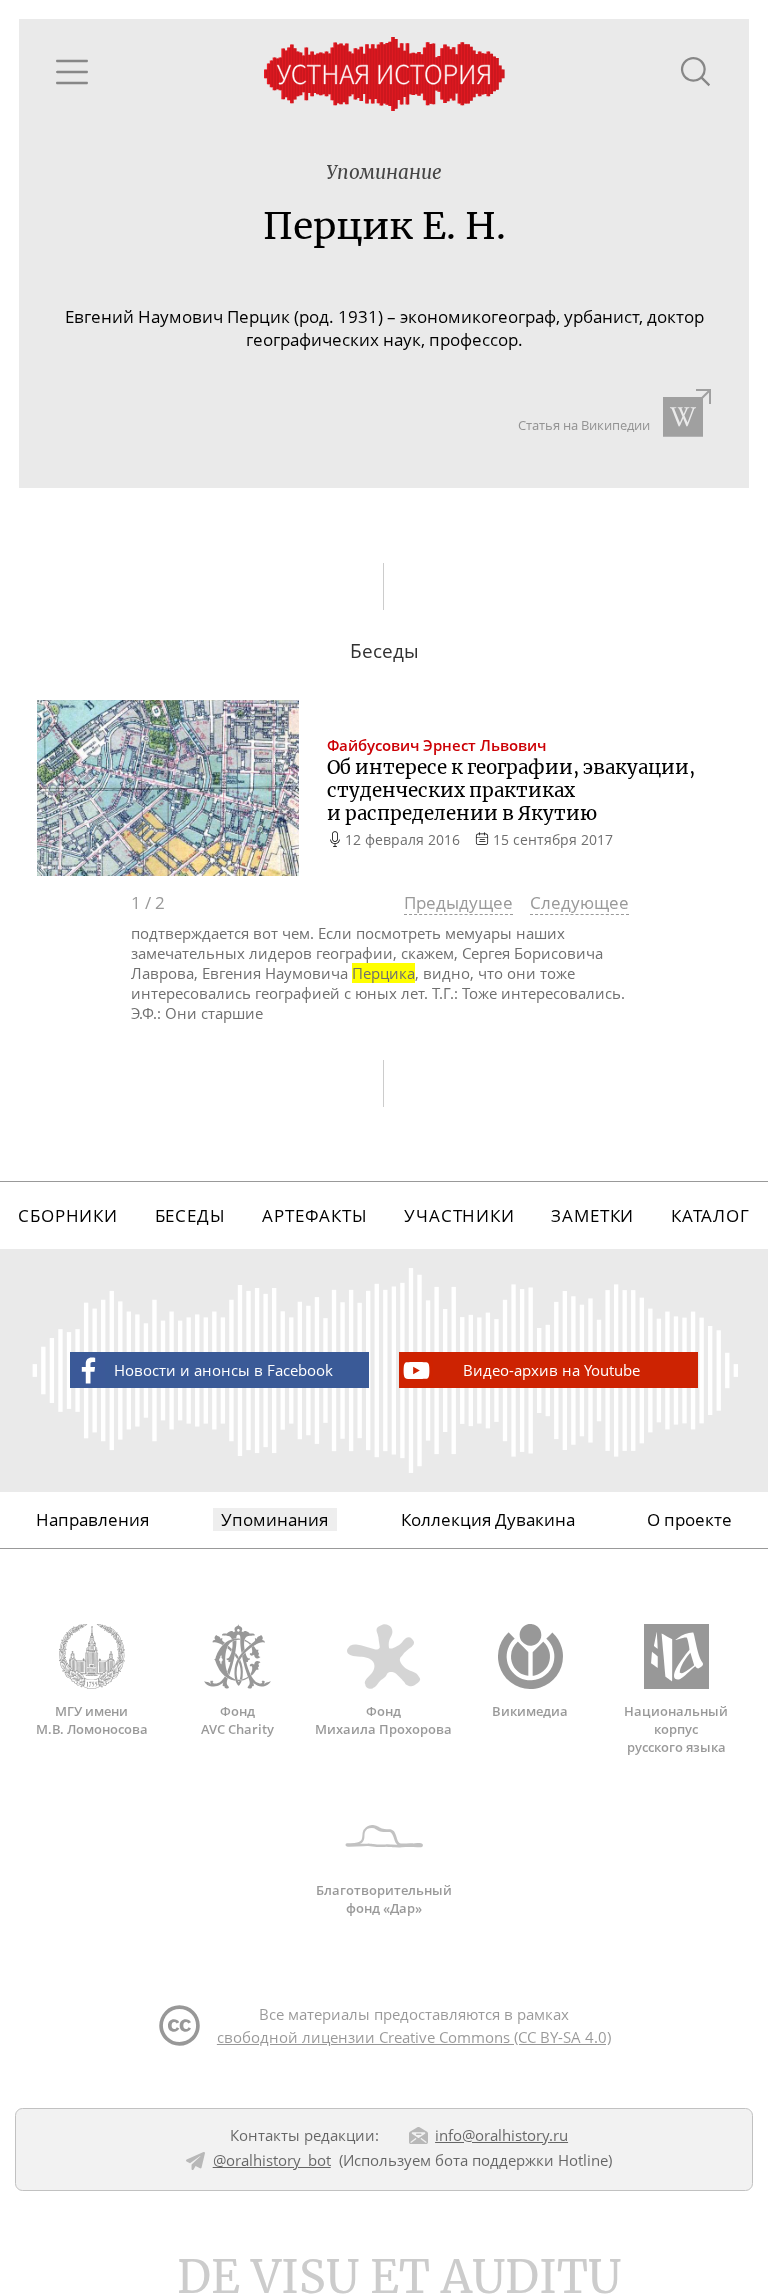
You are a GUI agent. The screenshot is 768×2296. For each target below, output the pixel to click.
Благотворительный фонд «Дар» (384, 1899)
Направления (92, 1519)
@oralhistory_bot (272, 2160)
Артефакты (315, 1215)
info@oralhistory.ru (501, 2135)
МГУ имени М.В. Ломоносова (92, 1720)
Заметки (592, 1215)
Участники (459, 1215)
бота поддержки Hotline (521, 2160)
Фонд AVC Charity (237, 1720)
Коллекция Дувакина (488, 1519)
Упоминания (274, 1519)
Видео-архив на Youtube (551, 1370)
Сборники (68, 1215)
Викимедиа (530, 1711)
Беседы (190, 1215)
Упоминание (384, 172)
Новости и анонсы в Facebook (223, 1370)
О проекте (689, 1519)
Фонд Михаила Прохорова (383, 1720)
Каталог (710, 1215)
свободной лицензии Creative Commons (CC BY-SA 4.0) (414, 2037)
